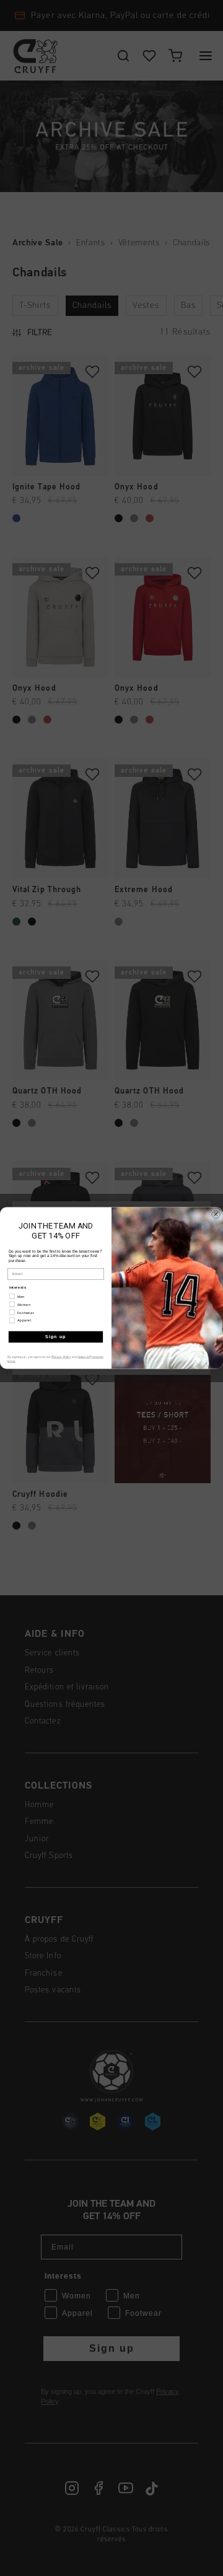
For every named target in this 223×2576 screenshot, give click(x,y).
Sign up (56, 1337)
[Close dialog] (216, 1214)
